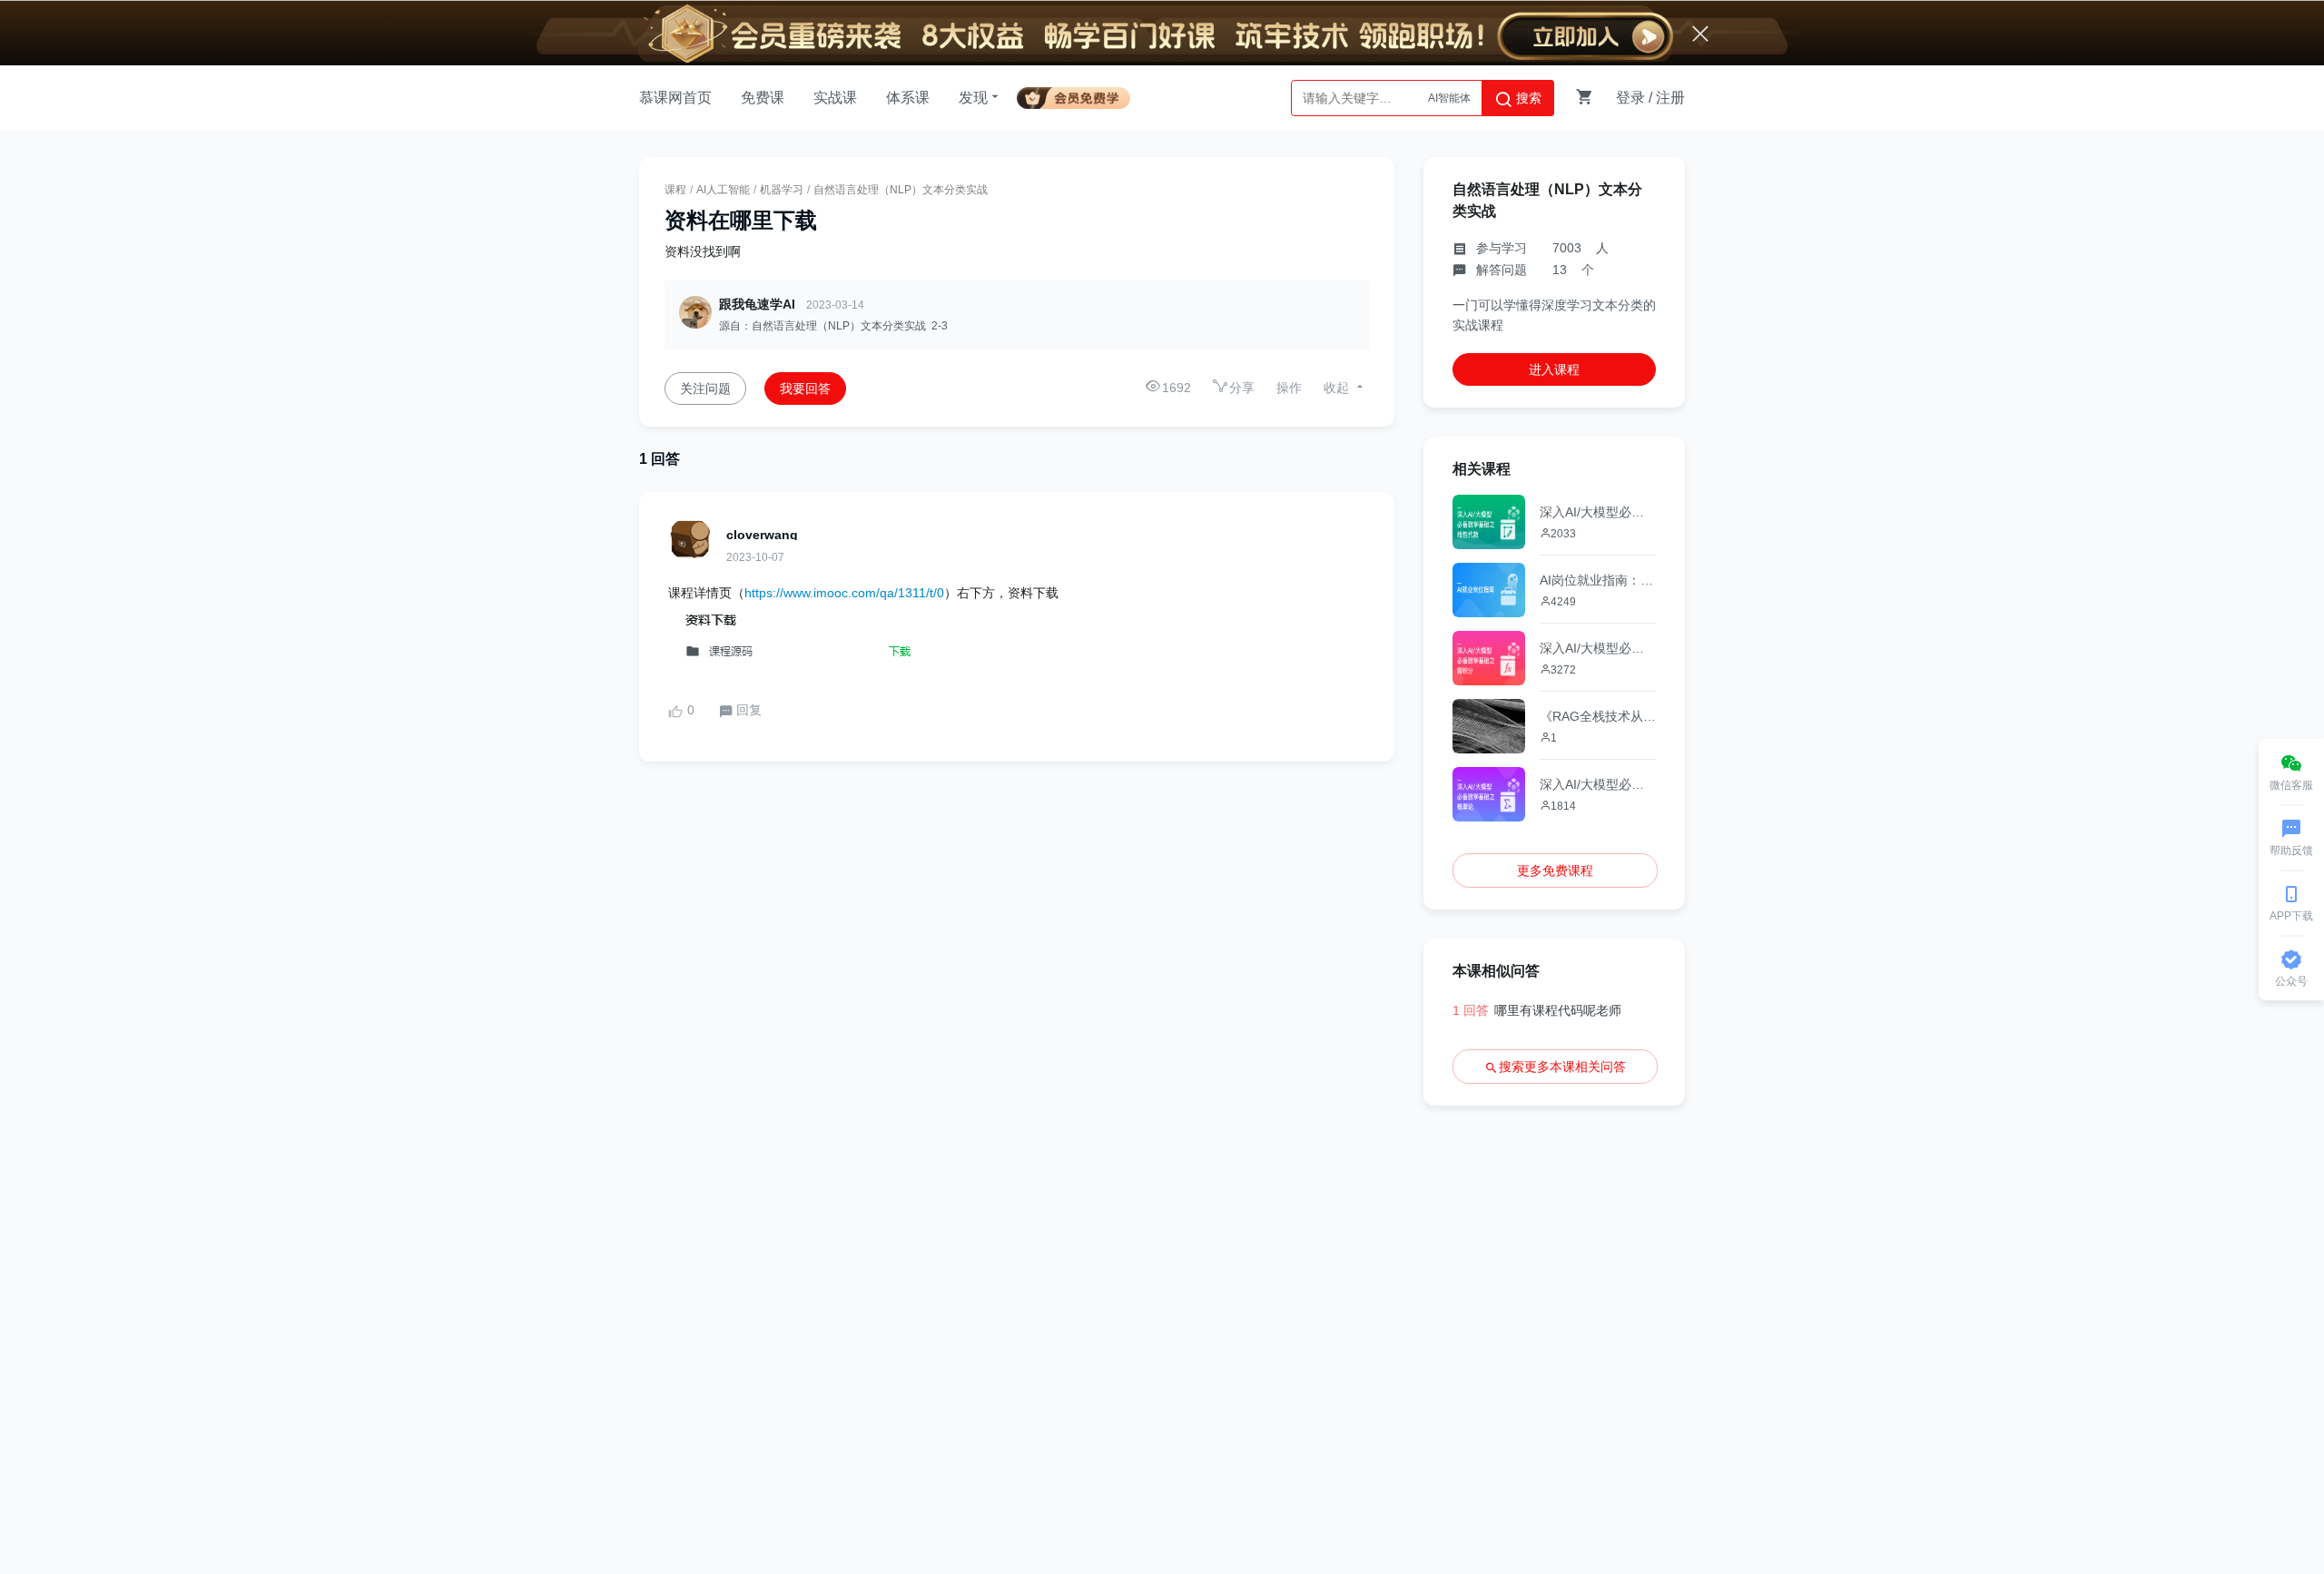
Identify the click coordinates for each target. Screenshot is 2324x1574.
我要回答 (805, 389)
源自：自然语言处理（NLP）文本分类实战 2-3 (833, 326)
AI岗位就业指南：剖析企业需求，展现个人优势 (1598, 580)
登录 (1630, 98)
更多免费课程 (1555, 871)
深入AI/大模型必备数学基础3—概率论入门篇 (1598, 784)
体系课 (908, 98)
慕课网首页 (675, 98)
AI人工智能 (723, 190)
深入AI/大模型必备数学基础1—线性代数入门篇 (1598, 512)
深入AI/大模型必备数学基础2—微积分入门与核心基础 (1598, 648)
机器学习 (782, 190)
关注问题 (705, 389)
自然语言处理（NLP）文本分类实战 (901, 190)
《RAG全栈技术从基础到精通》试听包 (1598, 716)
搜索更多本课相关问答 (1562, 1067)
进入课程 (1554, 369)
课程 (675, 190)
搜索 (1527, 98)
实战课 (835, 98)
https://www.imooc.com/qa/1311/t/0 (844, 593)
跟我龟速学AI (757, 304)
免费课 (763, 98)
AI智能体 (1449, 98)
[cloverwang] (690, 539)
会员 (1081, 95)
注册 (1670, 98)
